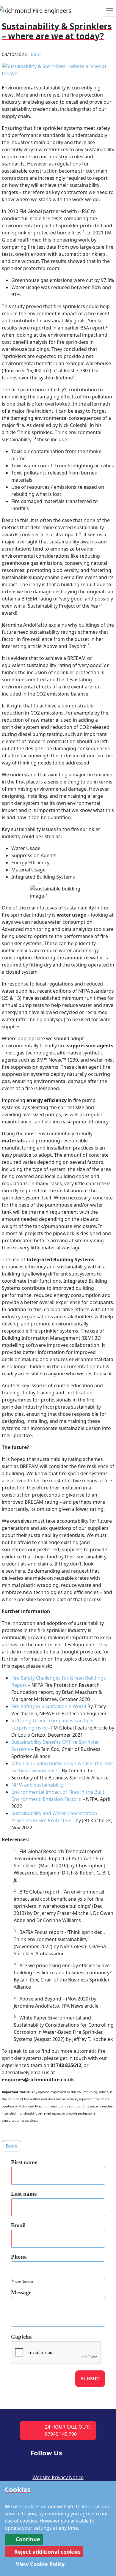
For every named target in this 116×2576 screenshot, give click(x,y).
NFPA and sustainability (37, 1785)
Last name (24, 2194)
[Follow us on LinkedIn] (76, 2451)
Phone (19, 2257)
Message (21, 2292)
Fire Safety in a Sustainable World (49, 1706)
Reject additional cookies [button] (47, 2552)
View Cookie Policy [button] (39, 2564)
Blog (36, 54)
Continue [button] (27, 2539)
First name (24, 2162)
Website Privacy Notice (58, 2477)
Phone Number (22, 2282)
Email (18, 2225)
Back (11, 2146)
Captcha (21, 2337)
